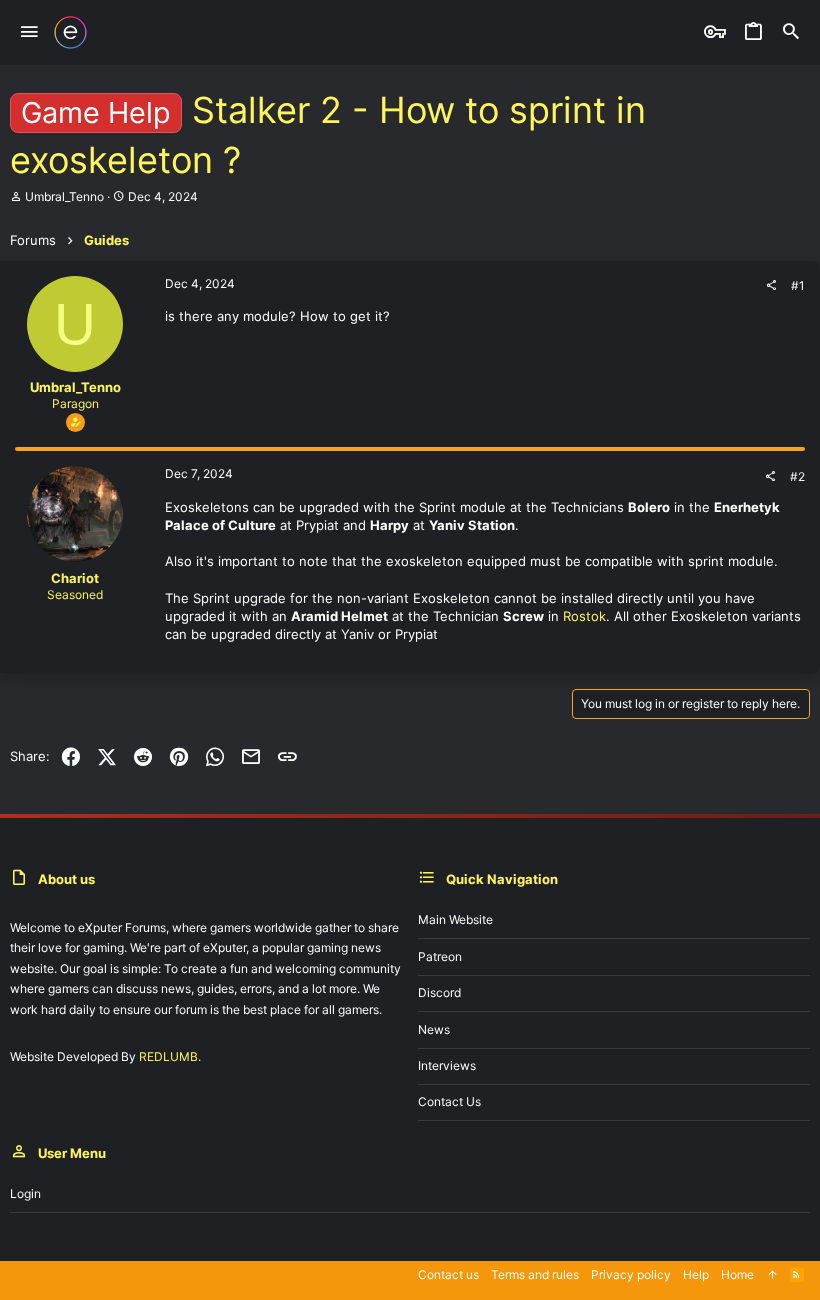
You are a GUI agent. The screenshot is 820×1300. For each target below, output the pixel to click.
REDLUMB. (170, 1056)
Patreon (440, 956)
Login (25, 1193)
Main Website (455, 919)
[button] (29, 32)
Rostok (584, 616)
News (434, 1029)
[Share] (771, 286)
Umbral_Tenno (64, 196)
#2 (797, 476)
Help (696, 1274)
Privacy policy (631, 1274)
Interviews (447, 1065)
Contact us (449, 1101)
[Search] (791, 32)
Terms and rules (535, 1274)
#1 (798, 285)
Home (737, 1274)
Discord (439, 992)
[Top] (772, 1275)
